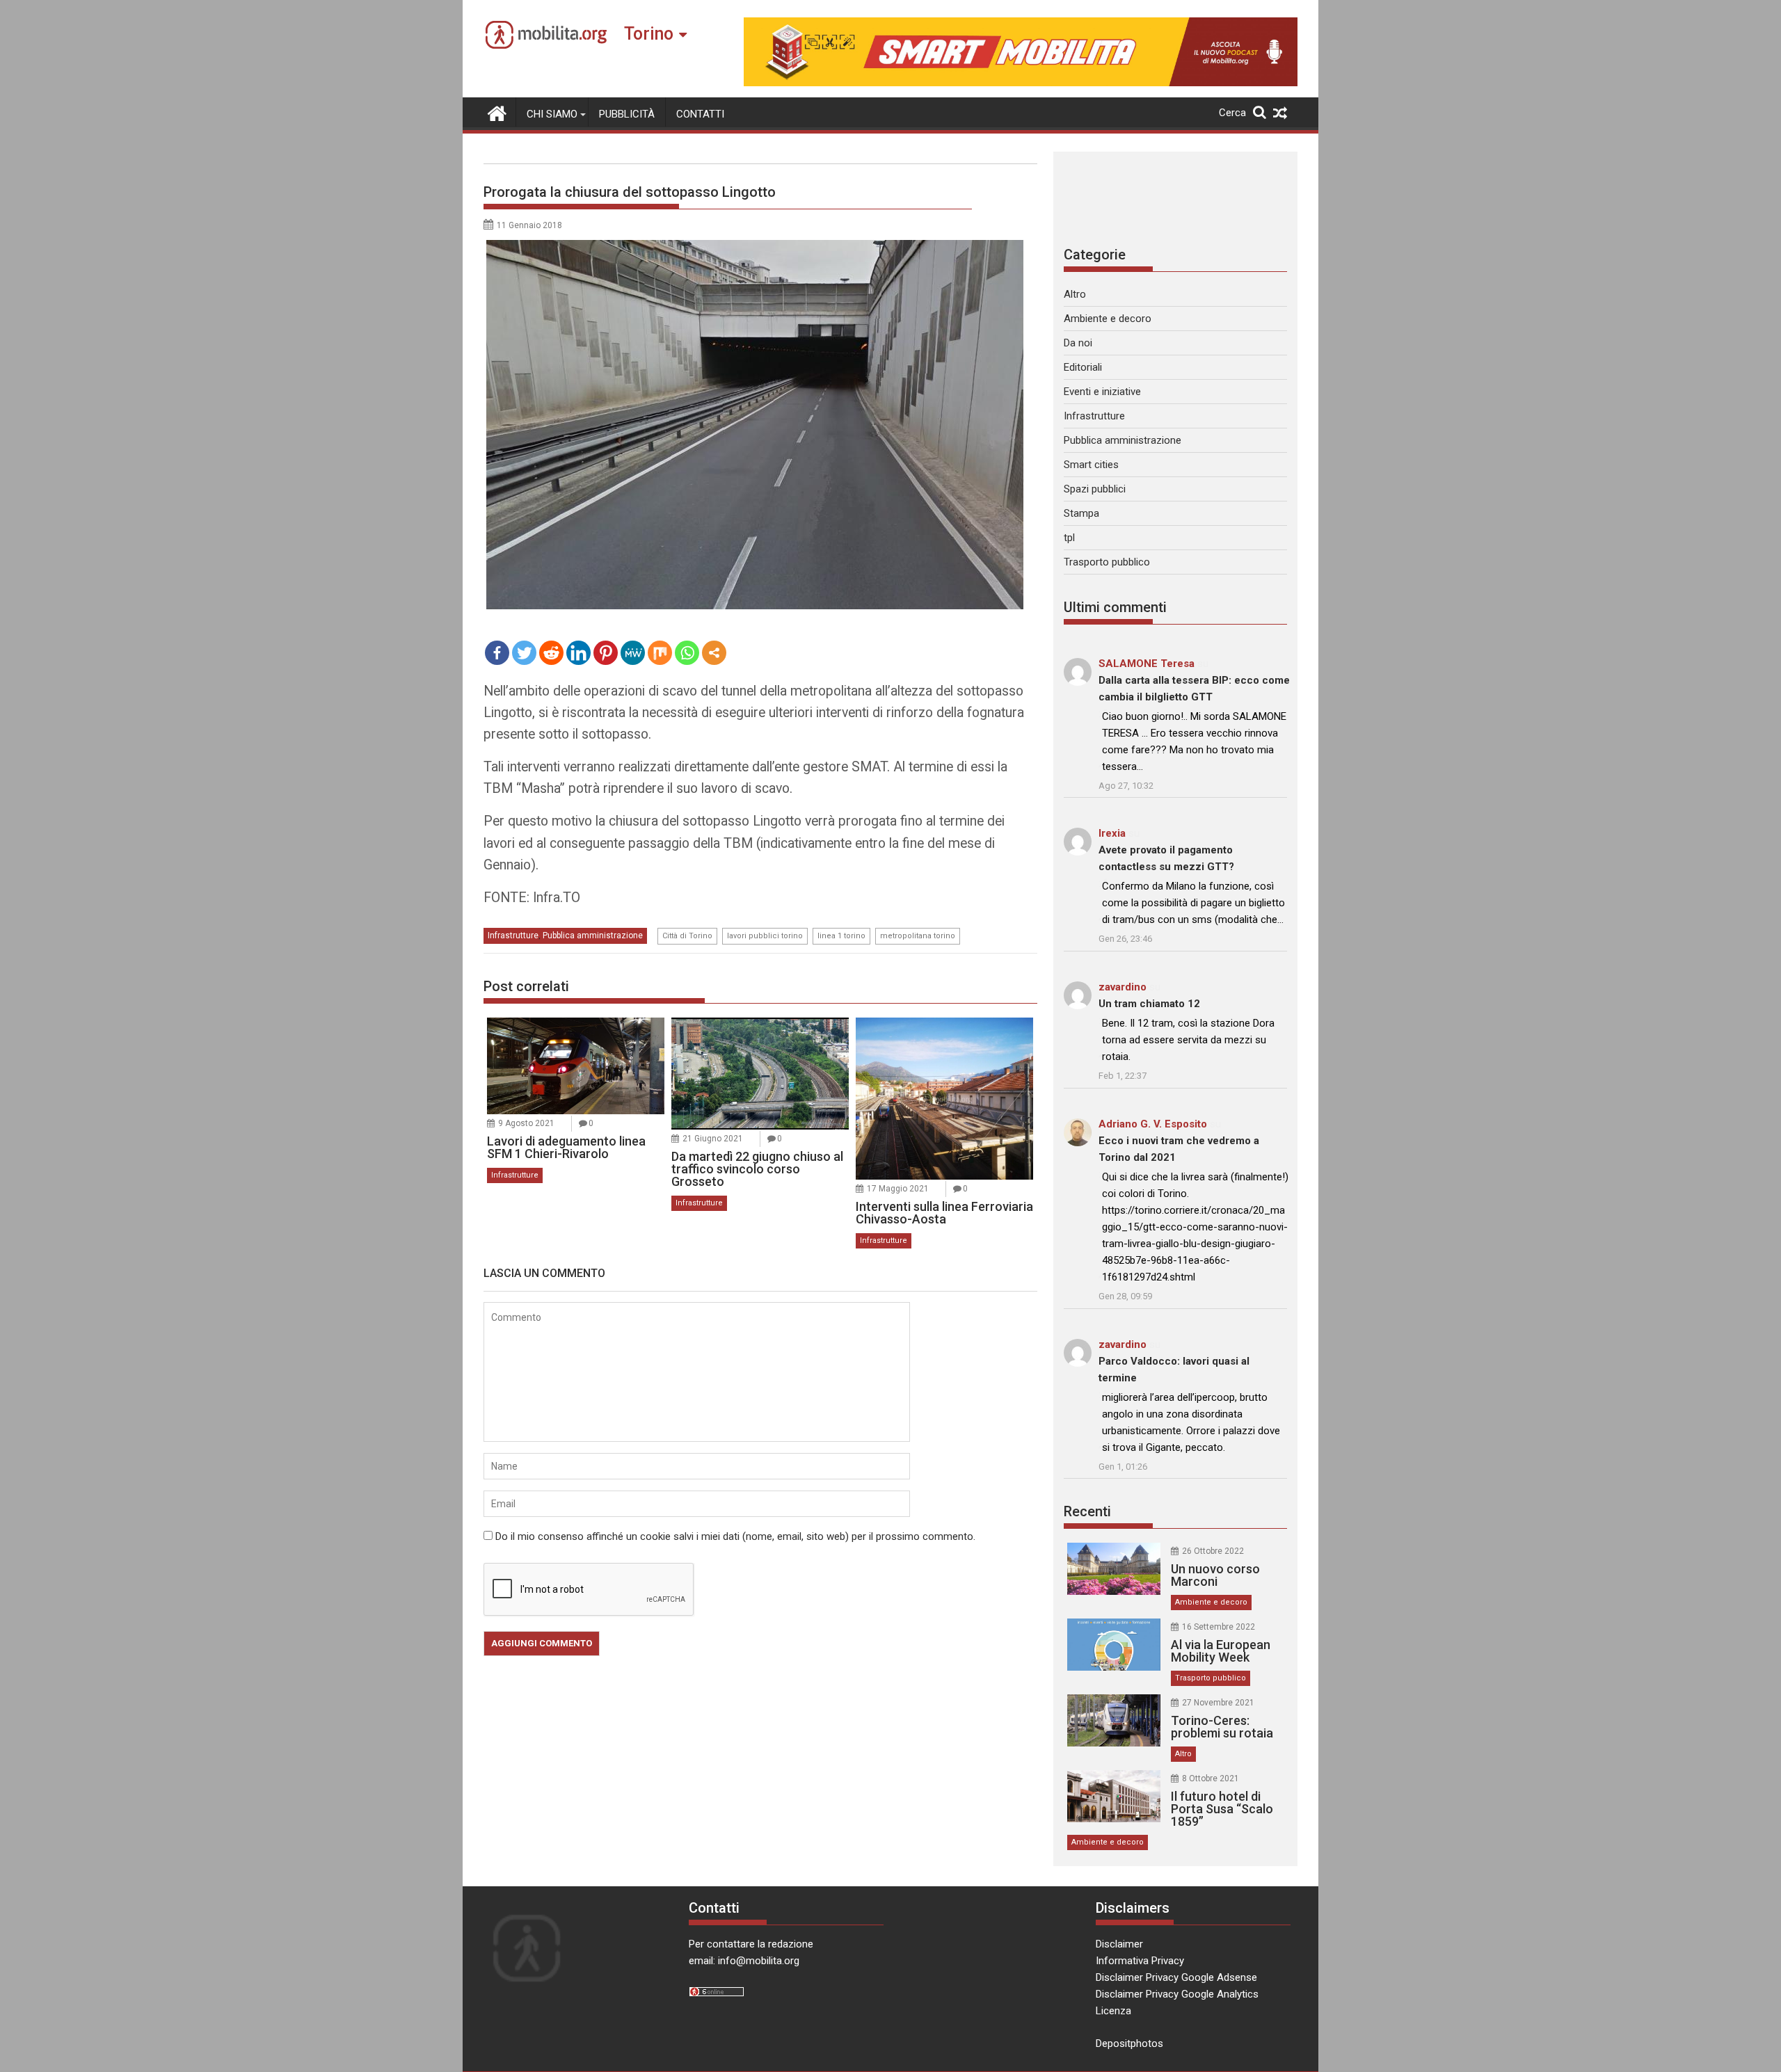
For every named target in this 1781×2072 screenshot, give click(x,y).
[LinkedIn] (578, 653)
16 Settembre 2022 (1219, 1627)
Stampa (1081, 513)
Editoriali (1083, 367)
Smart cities (1091, 465)
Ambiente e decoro (1108, 319)
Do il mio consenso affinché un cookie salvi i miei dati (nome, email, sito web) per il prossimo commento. (735, 1536)
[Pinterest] (606, 653)
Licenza (1113, 2011)
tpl (1069, 538)
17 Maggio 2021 (898, 1189)
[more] (714, 653)
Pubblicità (627, 114)
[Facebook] (497, 653)
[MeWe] (633, 653)
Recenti (1087, 1511)
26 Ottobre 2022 (1213, 1551)
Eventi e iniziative (1102, 392)
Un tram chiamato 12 (1149, 1004)
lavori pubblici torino (765, 936)
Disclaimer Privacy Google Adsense (1176, 1977)
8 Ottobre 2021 (1211, 1778)
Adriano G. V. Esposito (1153, 1124)
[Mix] (660, 653)
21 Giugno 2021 (713, 1139)
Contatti (700, 114)
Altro (1075, 294)
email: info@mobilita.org (744, 1961)
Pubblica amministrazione (593, 935)
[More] (714, 653)
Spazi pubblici (1095, 489)
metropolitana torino (918, 936)
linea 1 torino (841, 936)
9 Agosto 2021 (526, 1123)
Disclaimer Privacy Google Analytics (1177, 1994)
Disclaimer (1119, 1944)
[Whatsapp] (687, 653)
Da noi (1078, 343)
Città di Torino (687, 936)
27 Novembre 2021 (1218, 1703)
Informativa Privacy (1140, 1961)
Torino (649, 34)
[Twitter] (524, 653)
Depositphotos (1129, 2043)
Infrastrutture (513, 935)
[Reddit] (551, 653)
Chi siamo (552, 114)
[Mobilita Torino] (497, 112)
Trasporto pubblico (1107, 562)
